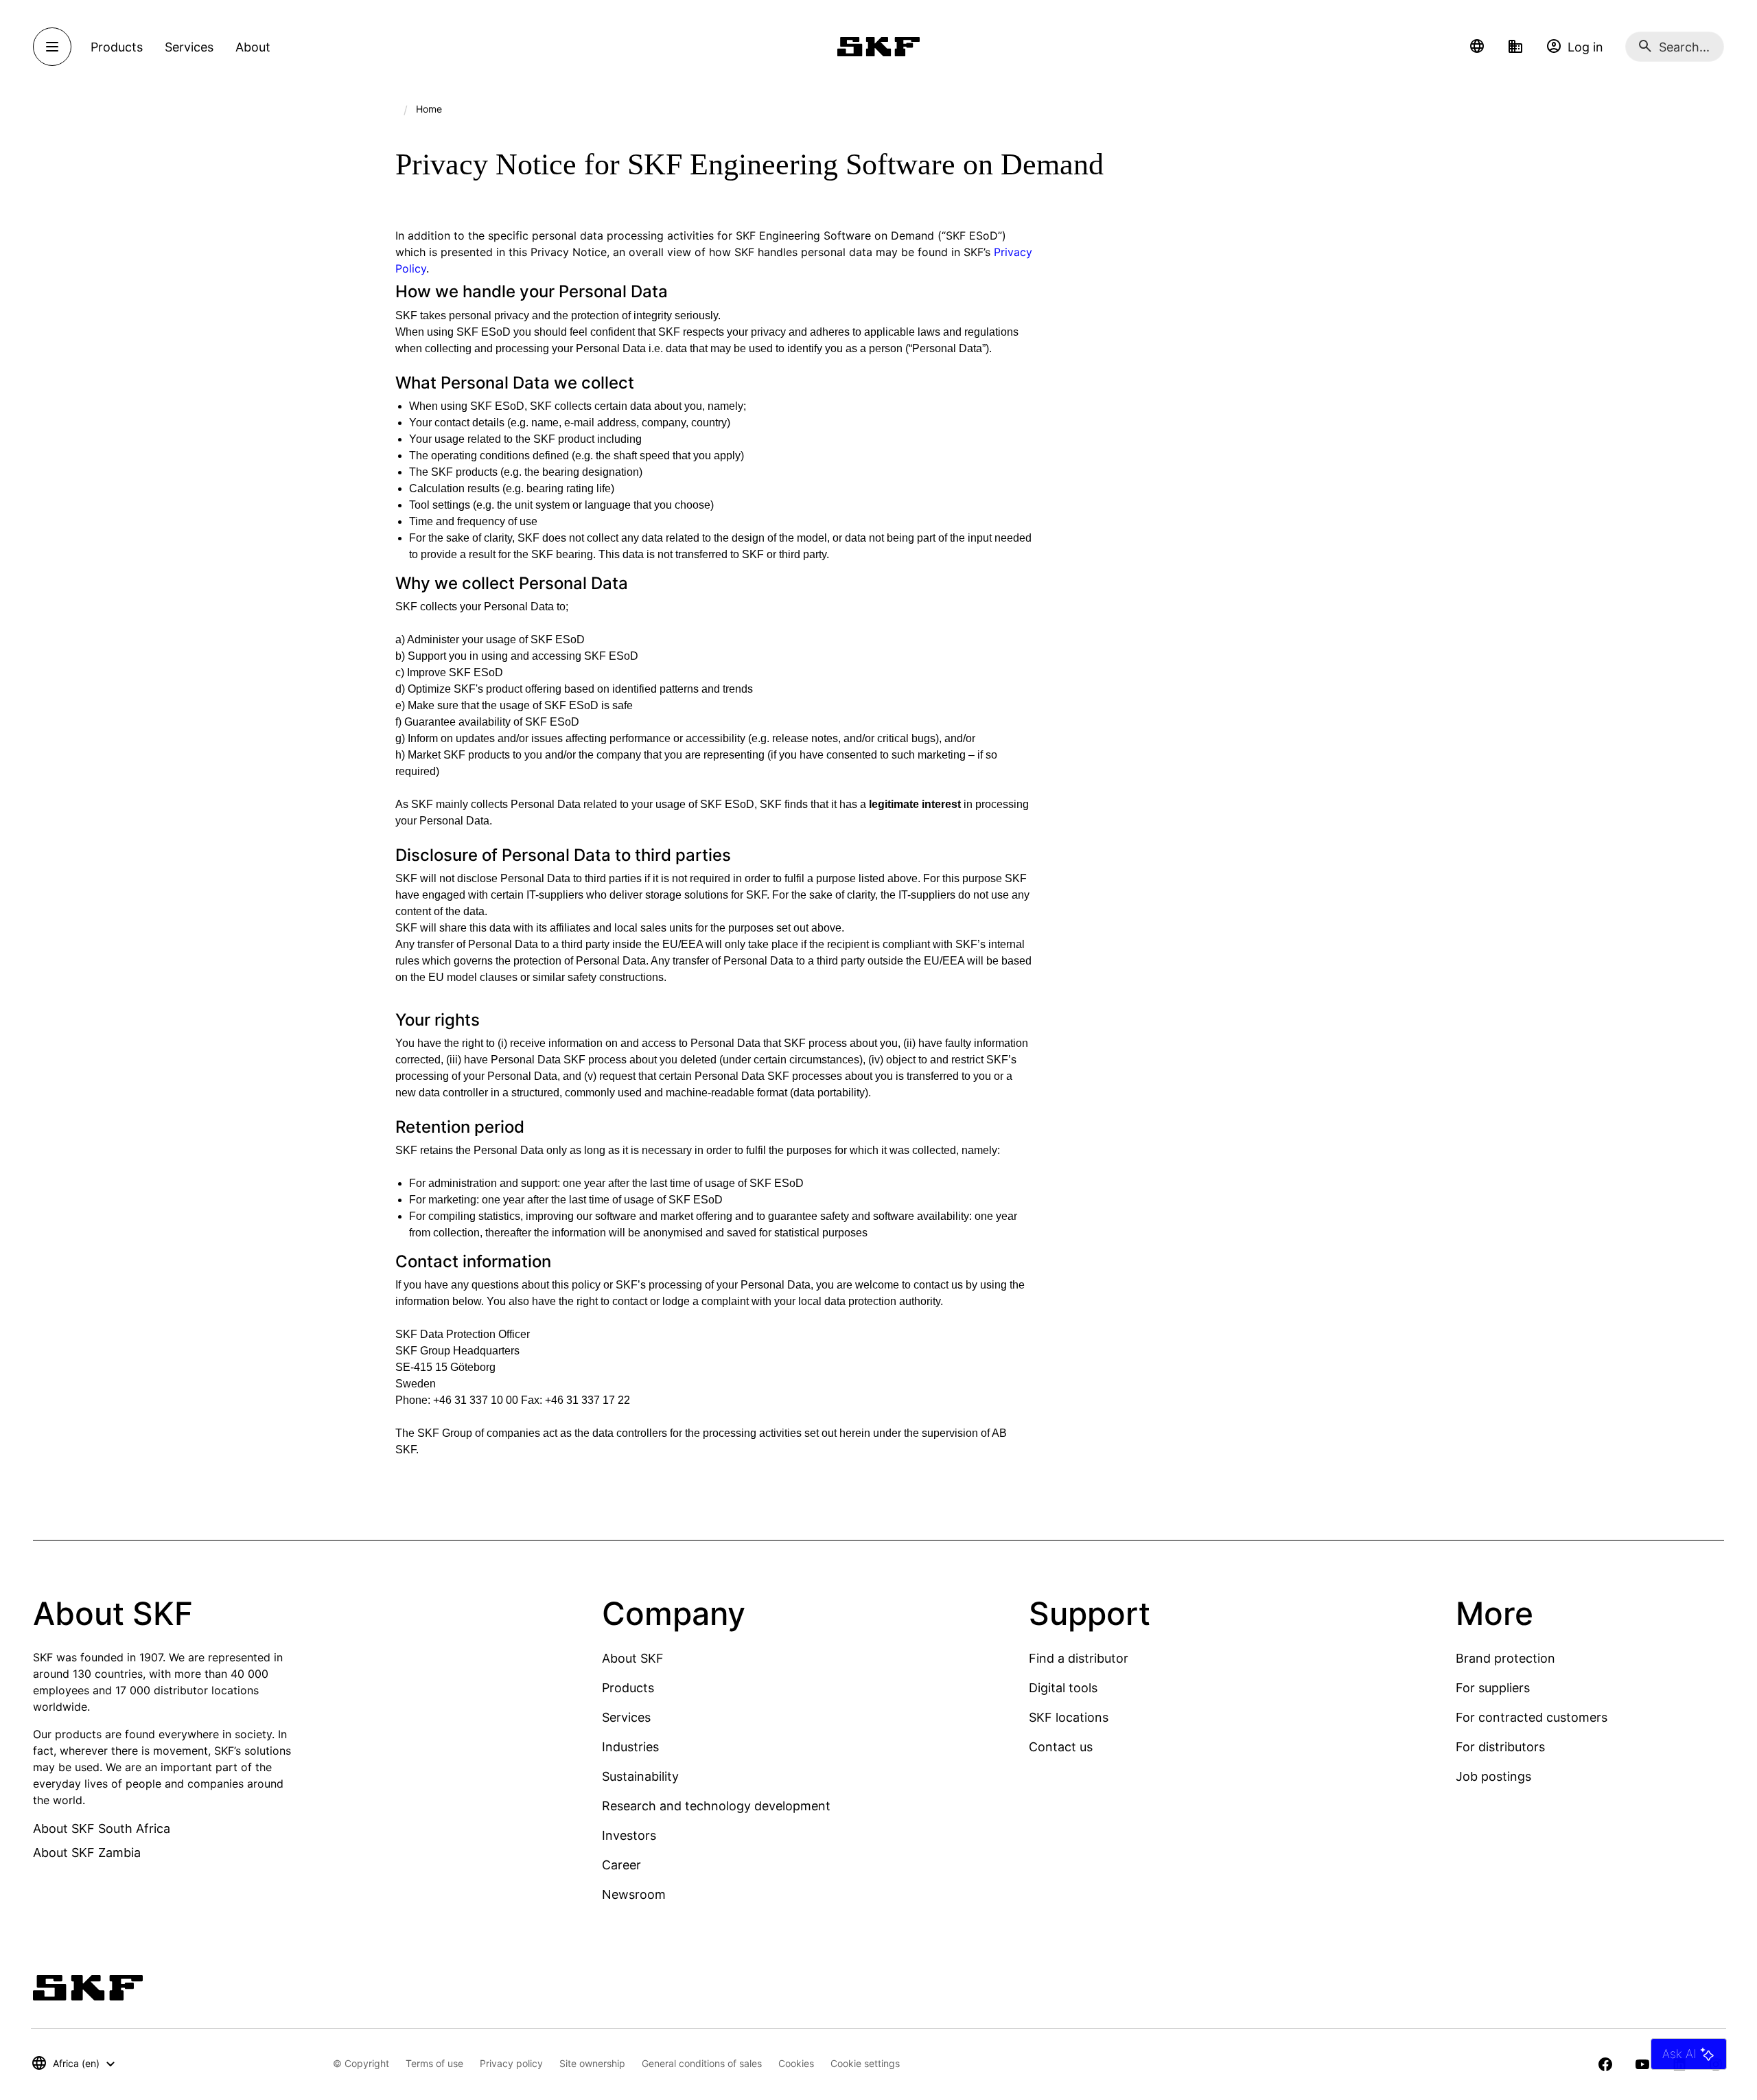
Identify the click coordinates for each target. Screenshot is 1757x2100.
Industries (630, 1747)
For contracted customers (1532, 1717)
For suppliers (1493, 1688)
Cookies (796, 2063)
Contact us (1061, 1747)
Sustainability (640, 1776)
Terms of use (434, 2063)
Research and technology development (716, 1806)
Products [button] (117, 47)
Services (626, 1717)
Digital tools (1063, 1688)
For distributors (1500, 1747)
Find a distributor (1079, 1658)
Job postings (1493, 1776)
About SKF (633, 1658)
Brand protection (1505, 1658)
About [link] (253, 47)
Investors (629, 1835)
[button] (1477, 47)
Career (621, 1865)
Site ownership (592, 2063)
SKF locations (1069, 1717)
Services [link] (189, 47)
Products (628, 1688)
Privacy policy (511, 2063)
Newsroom (634, 1894)
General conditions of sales (702, 2063)
